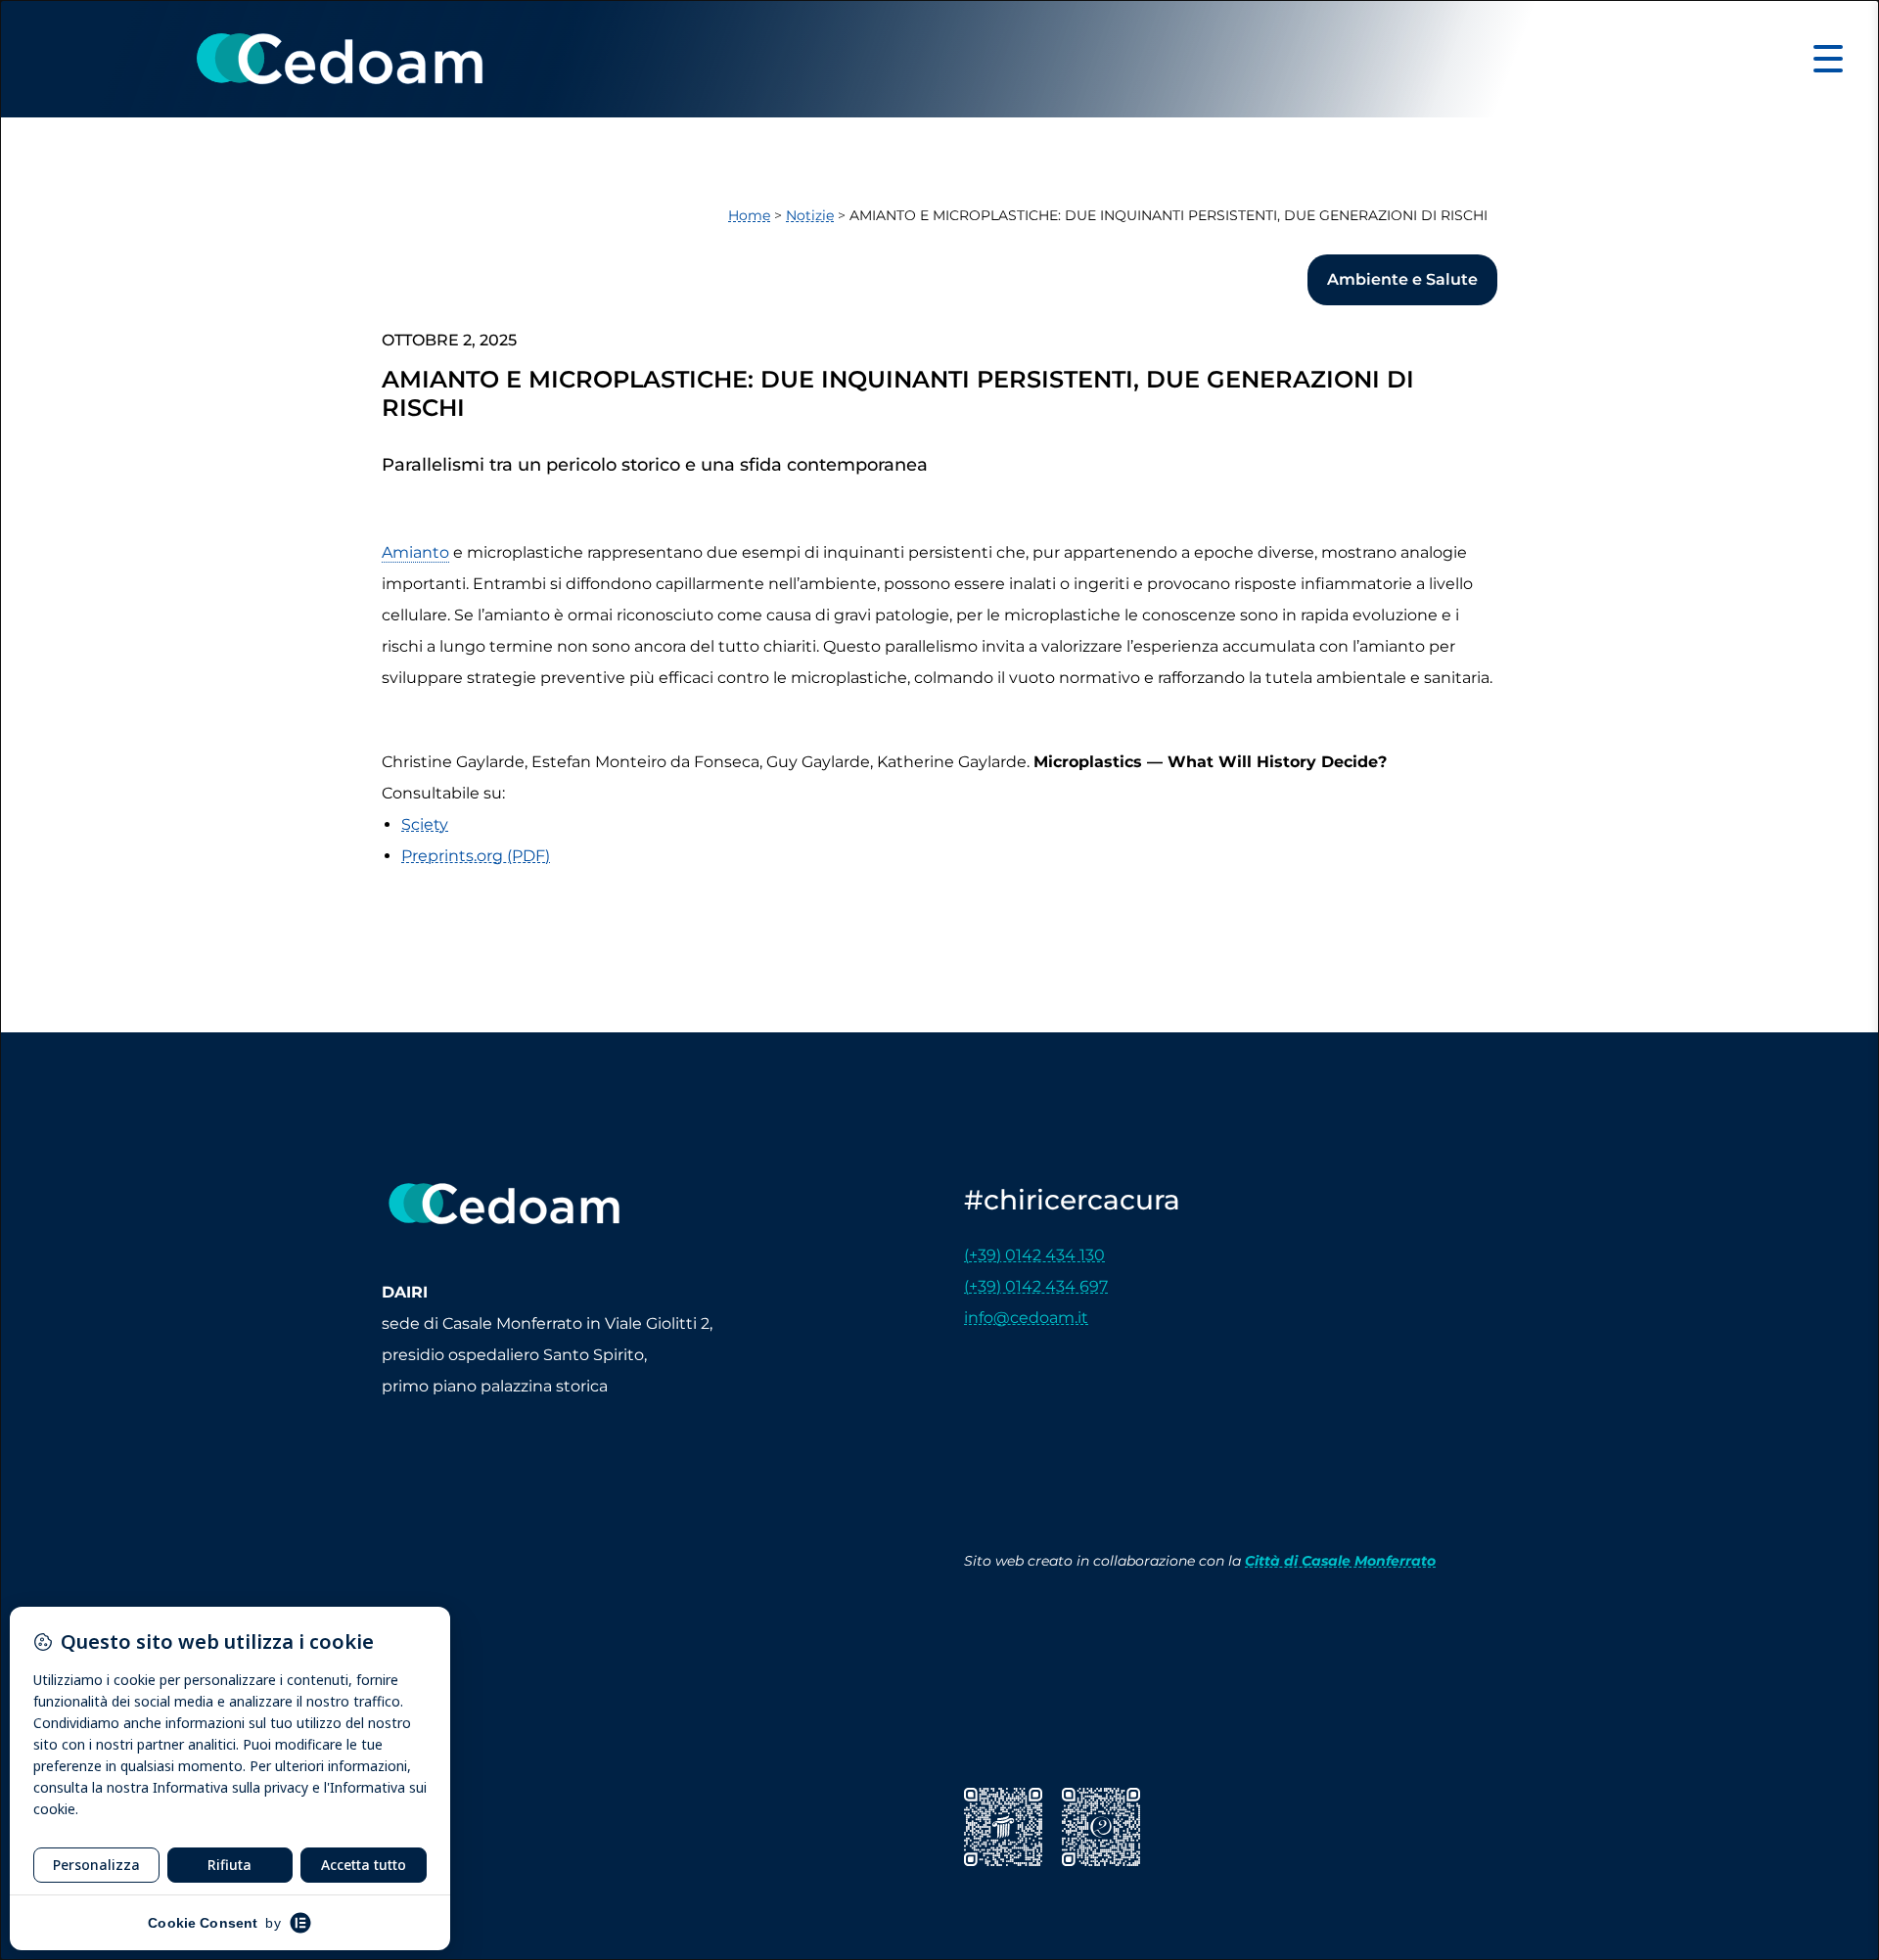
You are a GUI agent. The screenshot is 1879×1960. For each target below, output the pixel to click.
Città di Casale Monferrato (1340, 1561)
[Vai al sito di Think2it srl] (1101, 1827)
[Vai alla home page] (340, 59)
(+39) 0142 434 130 (1034, 1255)
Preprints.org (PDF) (476, 856)
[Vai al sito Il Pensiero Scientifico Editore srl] (1003, 1827)
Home (749, 215)
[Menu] (1828, 58)
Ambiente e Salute (1402, 279)
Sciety (425, 824)
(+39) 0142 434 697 (1036, 1286)
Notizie (810, 215)
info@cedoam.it (1026, 1318)
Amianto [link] (415, 552)
